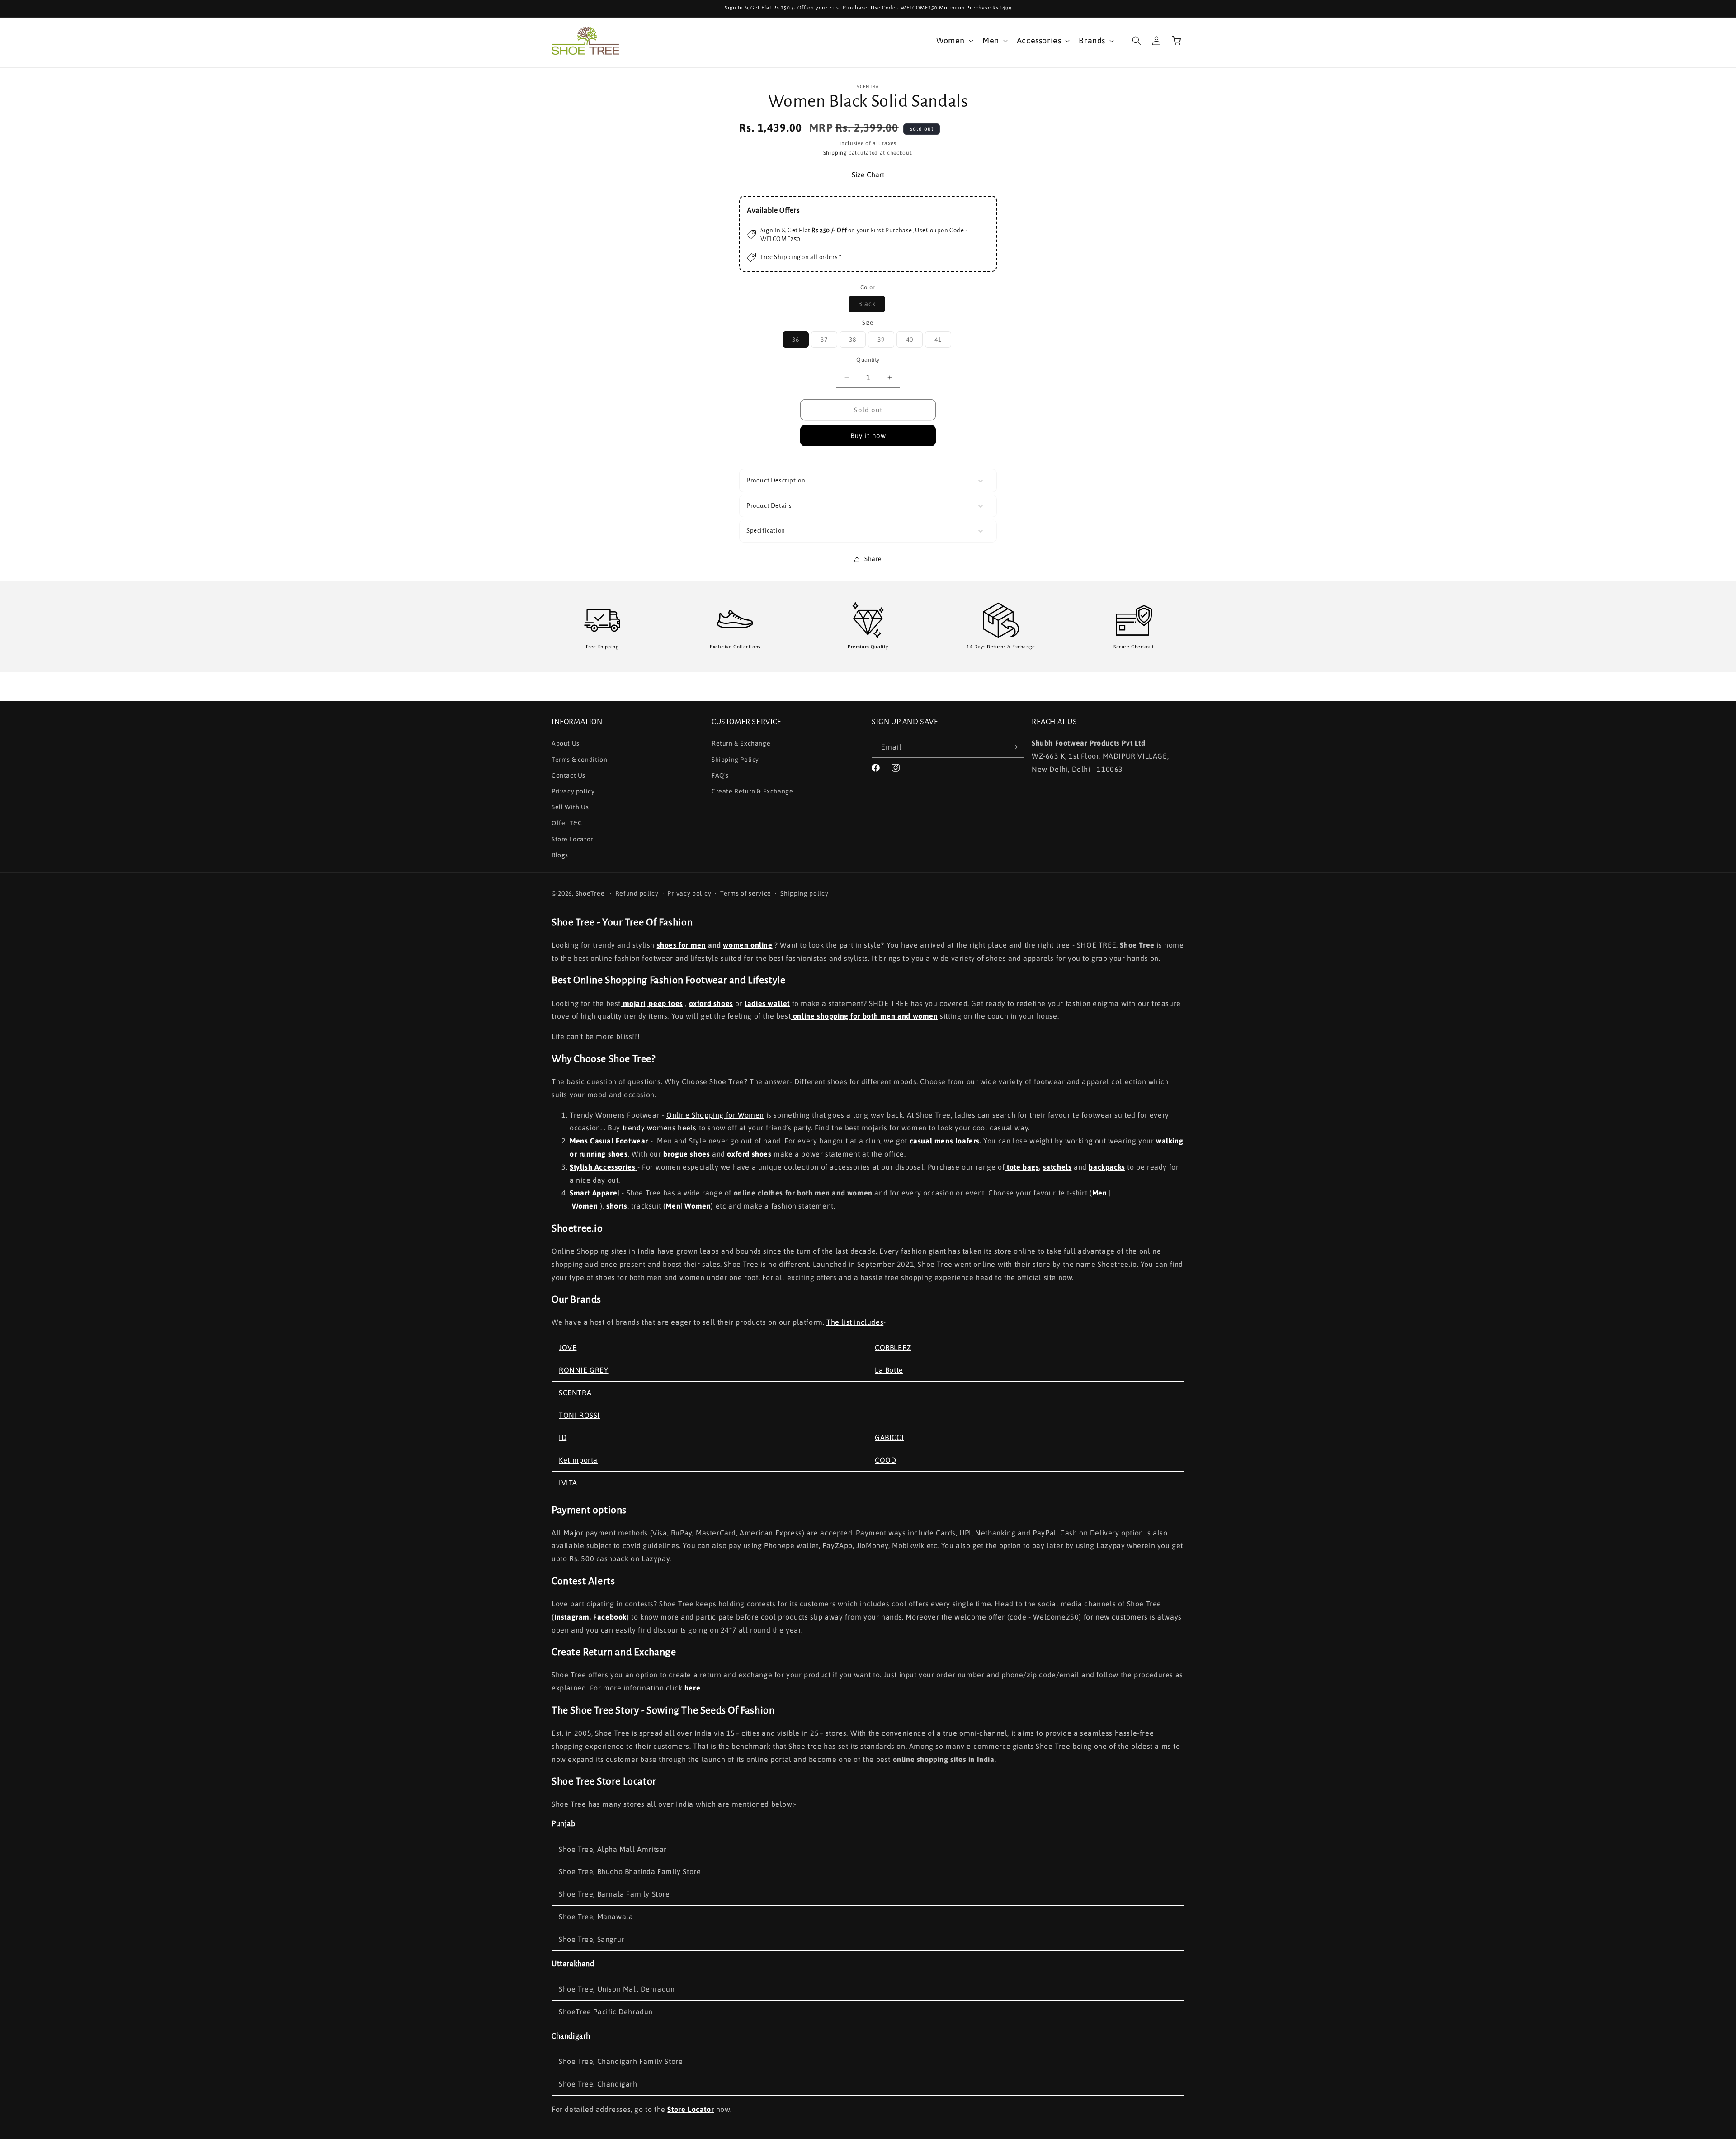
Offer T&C (567, 823)
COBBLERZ (893, 1347)
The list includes (855, 1322)
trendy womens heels (660, 1128)
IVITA (568, 1483)
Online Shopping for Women (715, 1115)
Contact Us (568, 775)
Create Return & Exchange (752, 791)
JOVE (568, 1347)
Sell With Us (570, 807)
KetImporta (578, 1460)
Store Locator (572, 839)
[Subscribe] (1014, 747)
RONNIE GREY (584, 1370)
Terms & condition (579, 760)
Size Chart (868, 175)
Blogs (560, 855)
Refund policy (637, 893)
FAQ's (720, 775)
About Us (566, 743)
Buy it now (868, 436)
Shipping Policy (735, 760)
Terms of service (746, 893)
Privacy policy (573, 791)
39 (886, 342)
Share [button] (873, 559)
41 (943, 342)
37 (829, 342)
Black (872, 306)
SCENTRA (575, 1393)
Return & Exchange (741, 743)
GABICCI (889, 1437)
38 (857, 342)
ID (563, 1437)
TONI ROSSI (579, 1415)
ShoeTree (590, 893)
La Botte (889, 1370)
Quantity (868, 360)
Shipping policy (804, 893)
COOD (885, 1460)
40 (914, 342)
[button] (954, 40)
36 (800, 342)
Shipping (835, 153)
